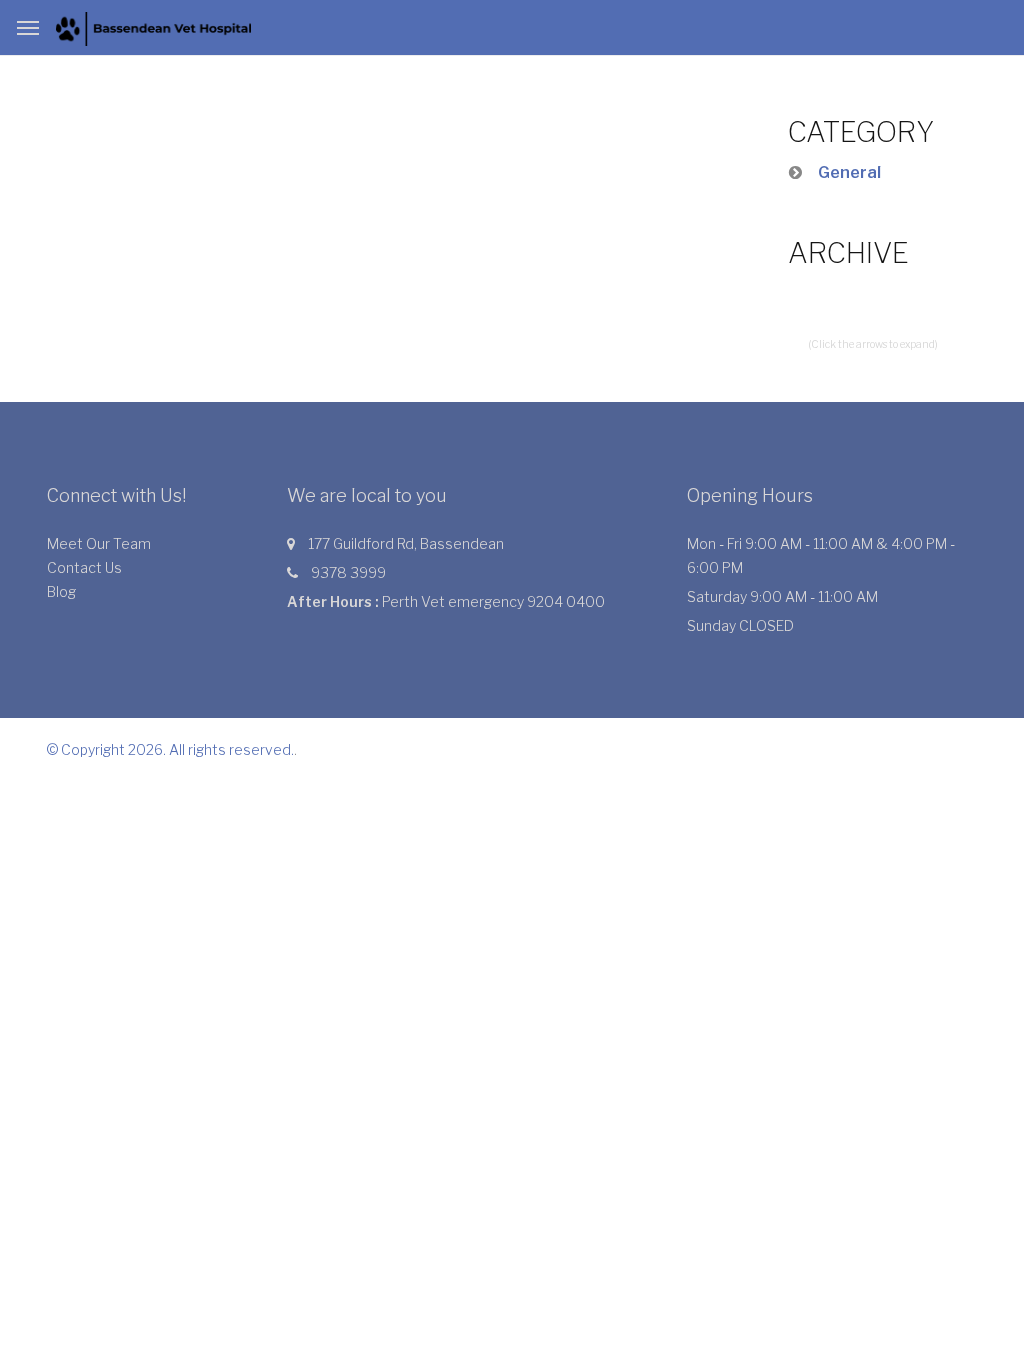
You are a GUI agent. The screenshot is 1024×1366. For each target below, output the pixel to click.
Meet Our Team (99, 543)
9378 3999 (348, 572)
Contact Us (84, 567)
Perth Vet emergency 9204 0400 (493, 601)
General (849, 172)
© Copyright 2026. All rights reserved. (170, 749)
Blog (61, 591)
